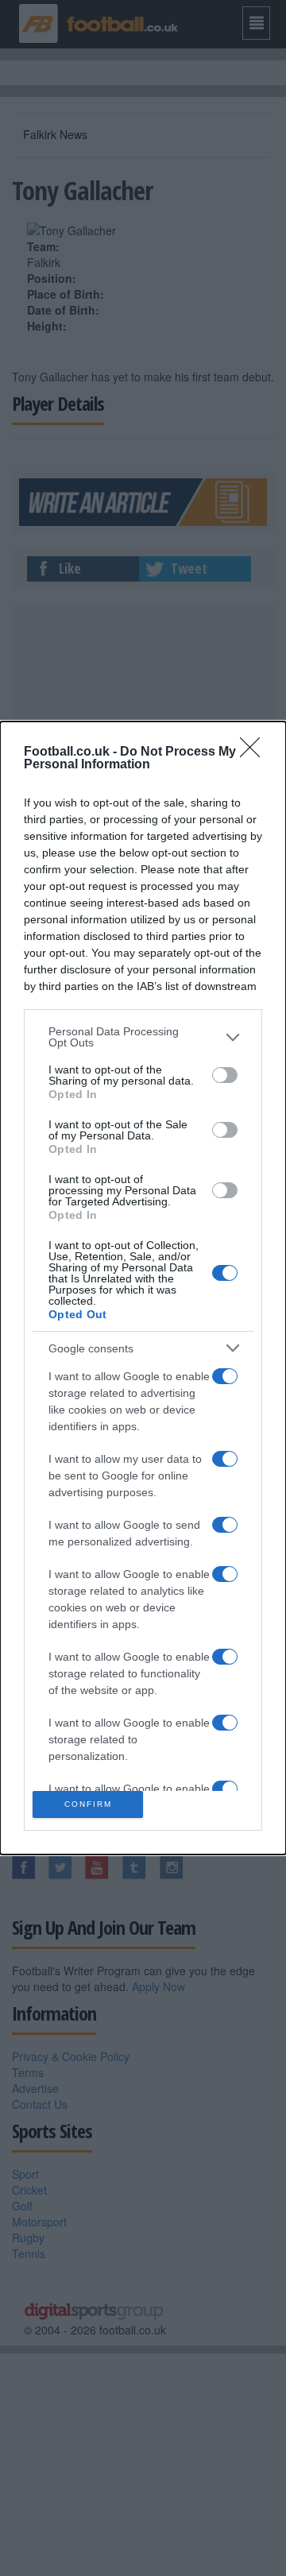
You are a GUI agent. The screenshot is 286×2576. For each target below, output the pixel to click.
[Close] (255, 752)
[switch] (225, 1075)
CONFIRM (88, 1804)
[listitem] (143, 1037)
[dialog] (143, 1288)
